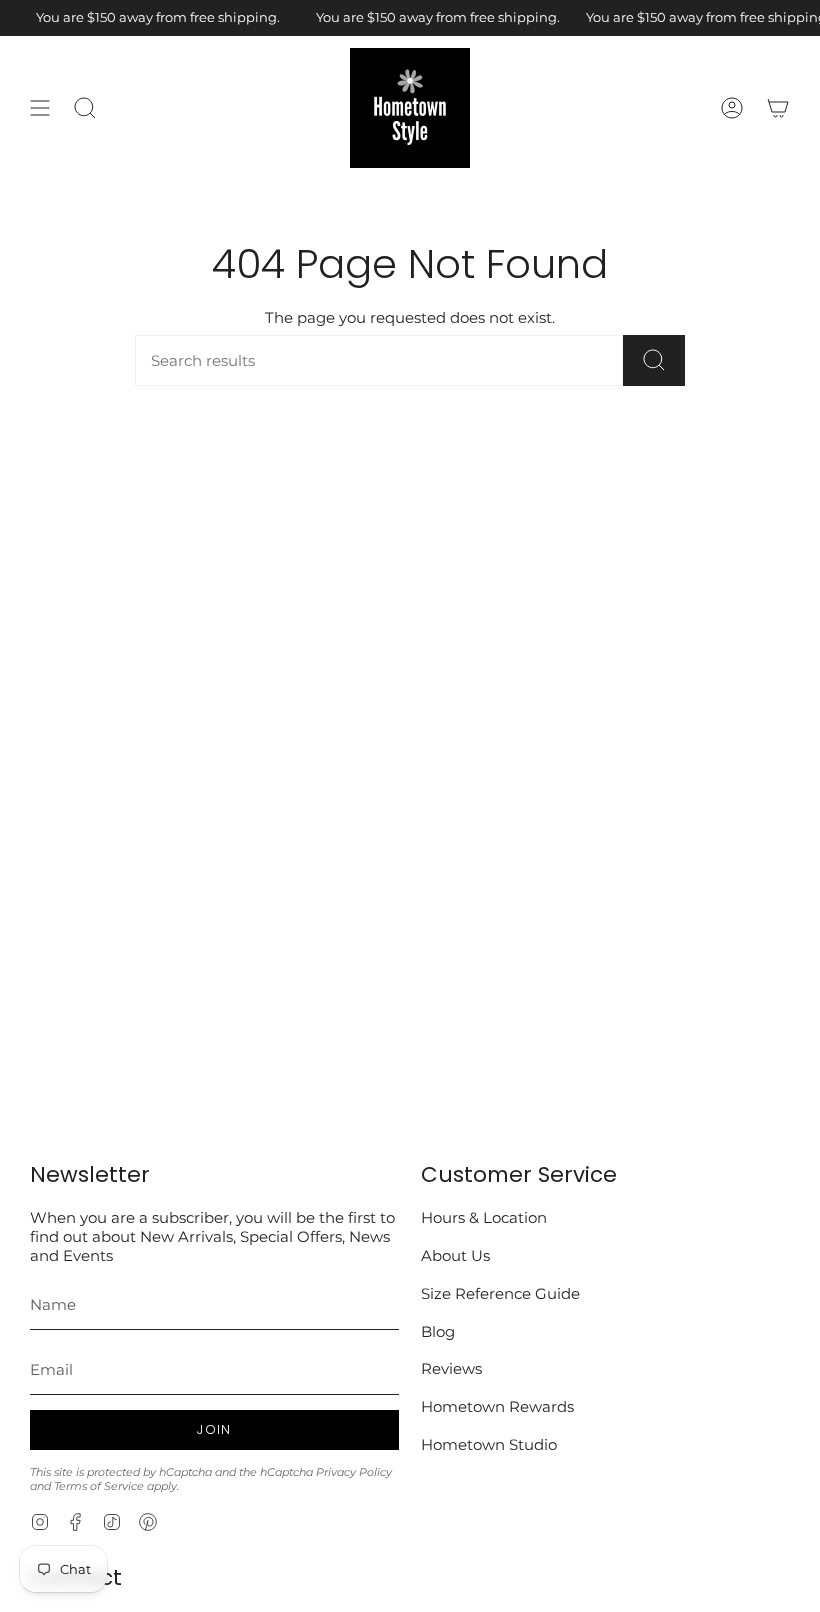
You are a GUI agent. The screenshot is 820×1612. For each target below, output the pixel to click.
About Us (455, 1255)
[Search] (654, 360)
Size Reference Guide (500, 1293)
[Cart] (778, 108)
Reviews (451, 1368)
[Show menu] (40, 108)
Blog (438, 1331)
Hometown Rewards (497, 1406)
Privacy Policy (354, 1472)
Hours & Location (484, 1217)
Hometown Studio (489, 1444)
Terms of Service (99, 1486)
